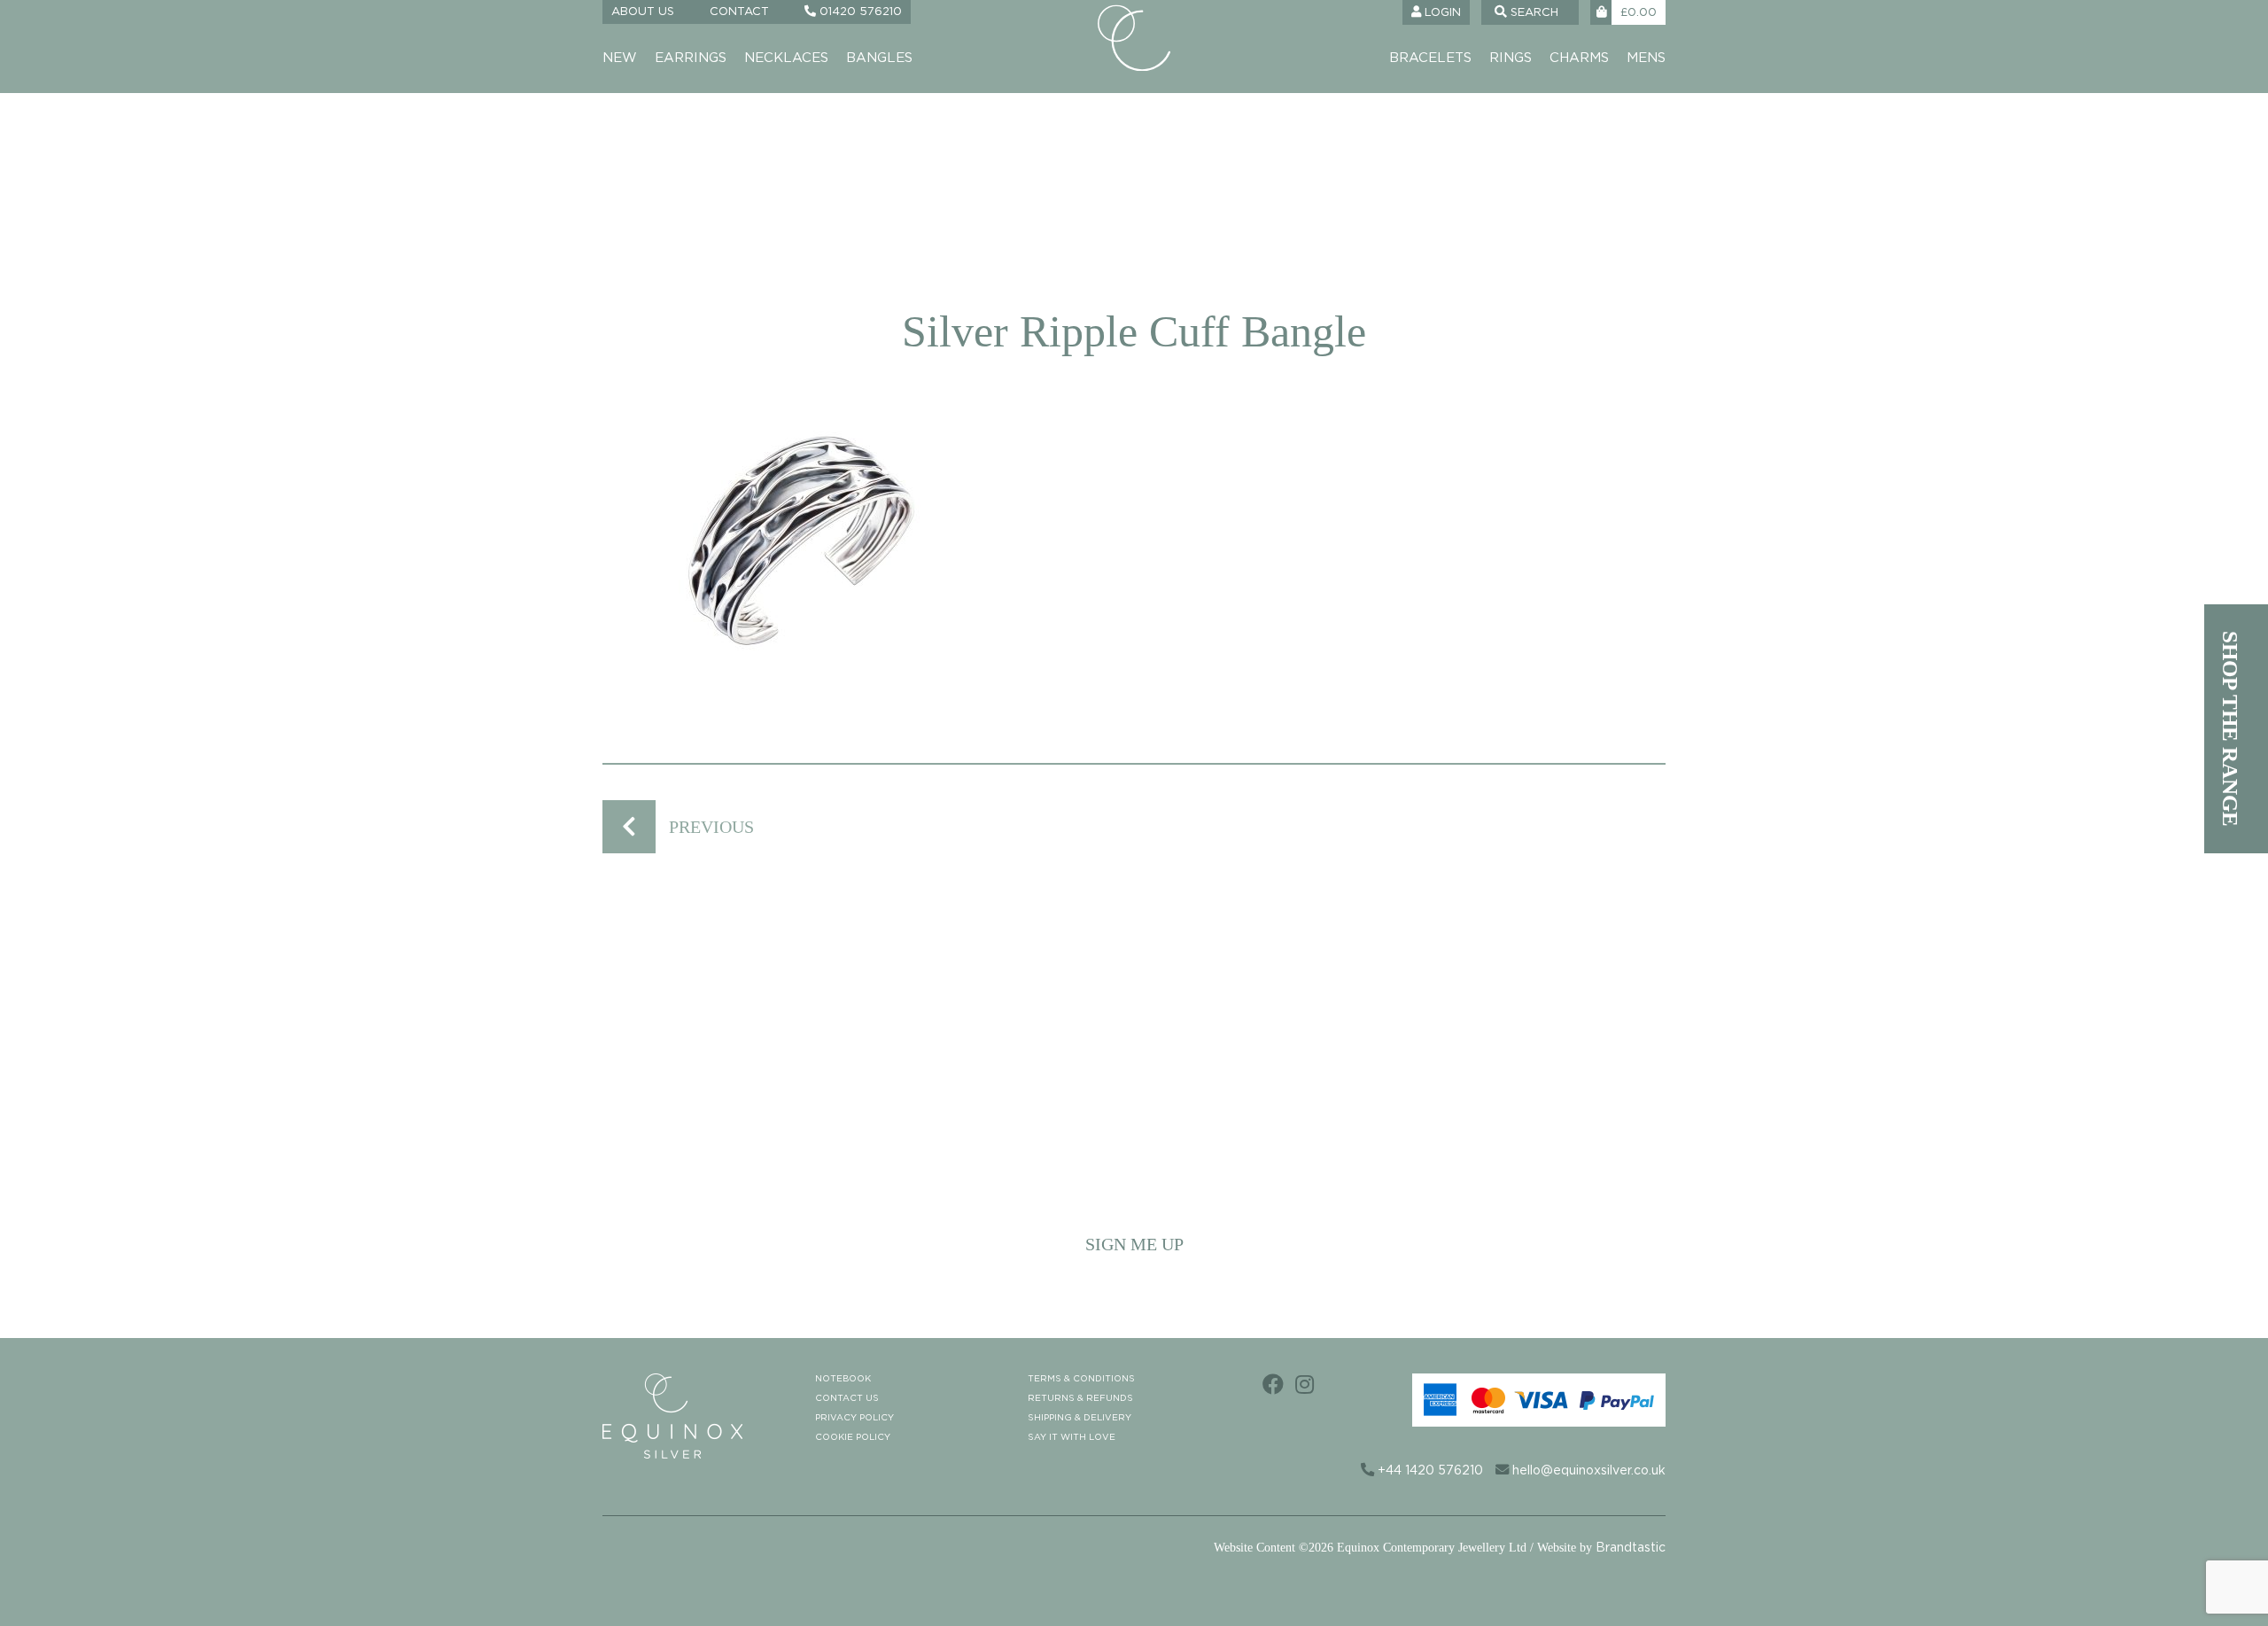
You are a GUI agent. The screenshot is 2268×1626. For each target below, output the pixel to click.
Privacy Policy (854, 1418)
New (620, 58)
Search (1533, 13)
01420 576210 (859, 12)
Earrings (691, 58)
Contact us (847, 1398)
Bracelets (1430, 58)
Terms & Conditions (1081, 1379)
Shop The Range (2230, 729)
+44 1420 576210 (1429, 1471)
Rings (1511, 58)
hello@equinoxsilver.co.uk (1587, 1471)
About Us (643, 12)
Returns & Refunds (1080, 1398)
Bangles (879, 58)
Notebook (843, 1379)
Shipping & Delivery (1080, 1418)
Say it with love (1072, 1437)
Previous (711, 827)
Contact (739, 12)
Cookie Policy (853, 1437)
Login (1441, 13)
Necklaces (786, 58)
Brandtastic (1631, 1548)
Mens (1646, 58)
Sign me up (1134, 1244)
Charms (1579, 58)
